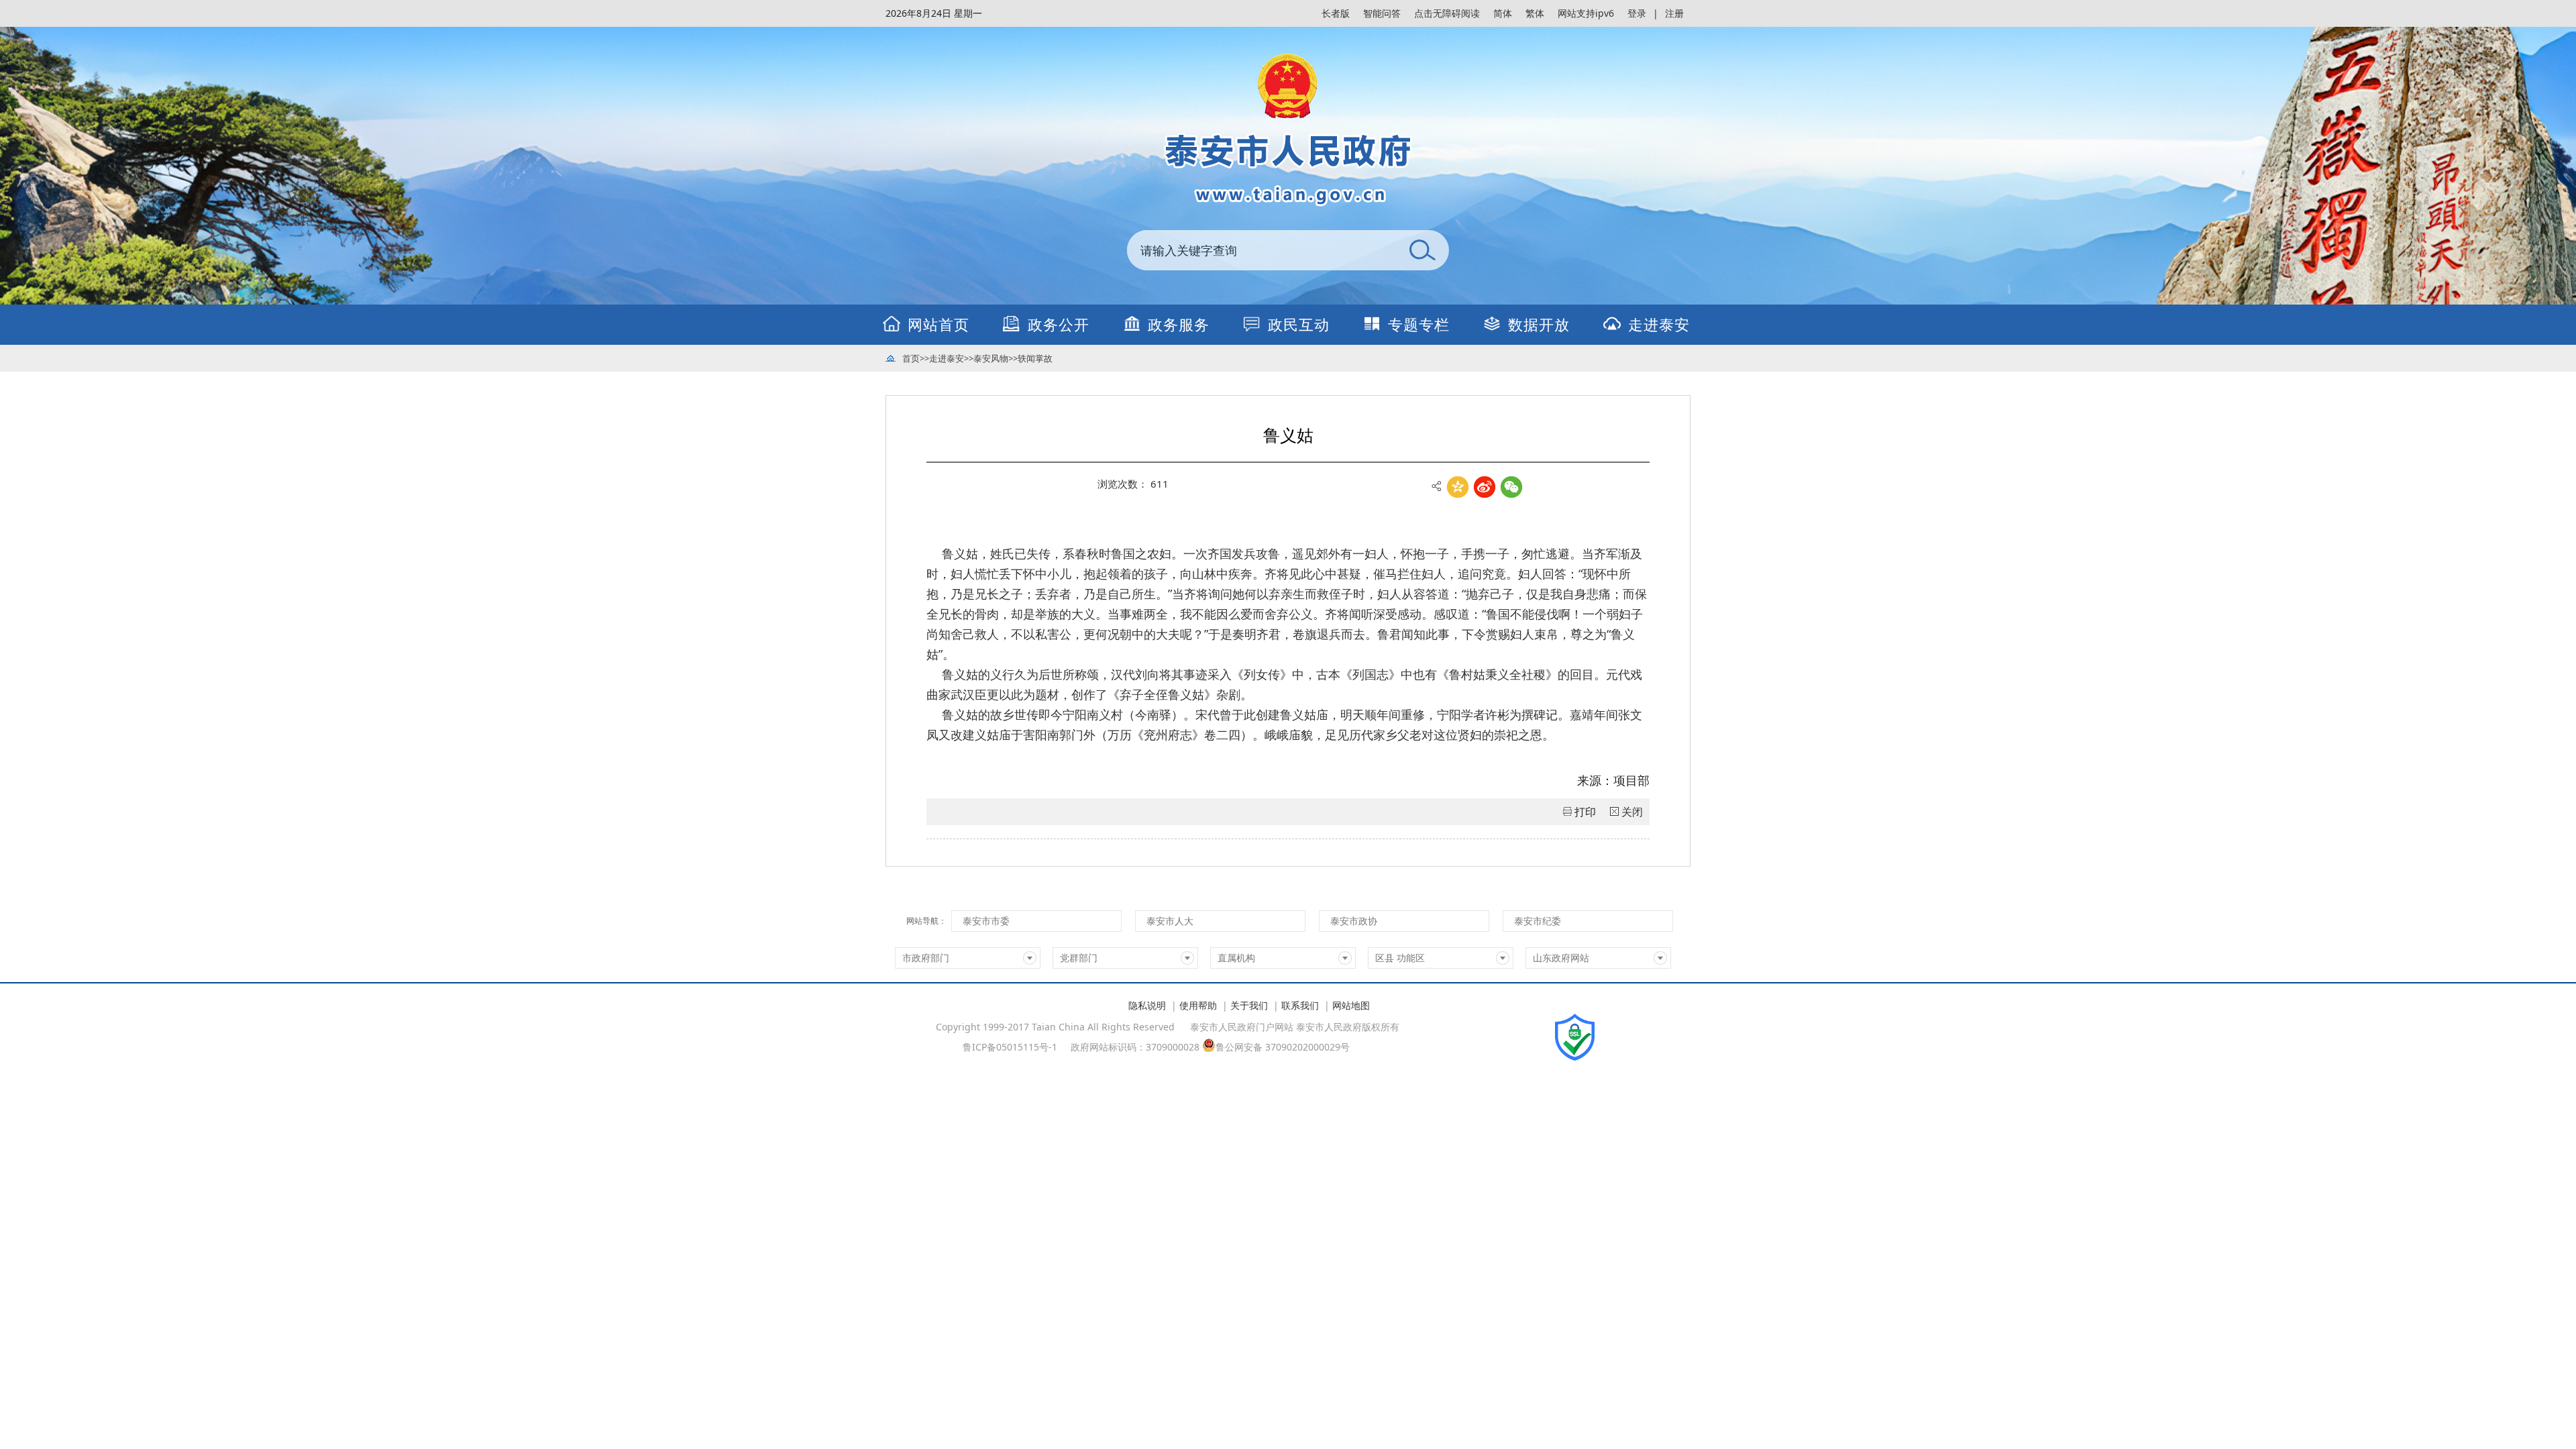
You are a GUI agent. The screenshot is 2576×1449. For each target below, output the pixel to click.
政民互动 (1299, 324)
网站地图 (1351, 1005)
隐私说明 (1147, 1005)
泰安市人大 (1170, 921)
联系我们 (1300, 1005)
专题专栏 (1419, 324)
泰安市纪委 (1538, 921)
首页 (911, 358)
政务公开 (1059, 324)
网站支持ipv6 (1586, 13)
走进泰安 (1659, 324)
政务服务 (1179, 324)
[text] (1261, 250)
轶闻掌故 (1035, 358)
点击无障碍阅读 (1447, 13)
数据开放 (1539, 324)
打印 (1585, 812)
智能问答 (1382, 13)
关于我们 (1249, 1005)
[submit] (1422, 250)
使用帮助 (1198, 1005)
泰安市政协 (1354, 921)
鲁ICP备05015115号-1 (1010, 1047)
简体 (1503, 13)
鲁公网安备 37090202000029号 (1283, 1046)
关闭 (1632, 812)
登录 (1637, 13)
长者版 (1336, 13)
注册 (1674, 13)
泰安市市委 (986, 921)
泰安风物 (991, 358)
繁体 (1535, 13)
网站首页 (938, 324)
